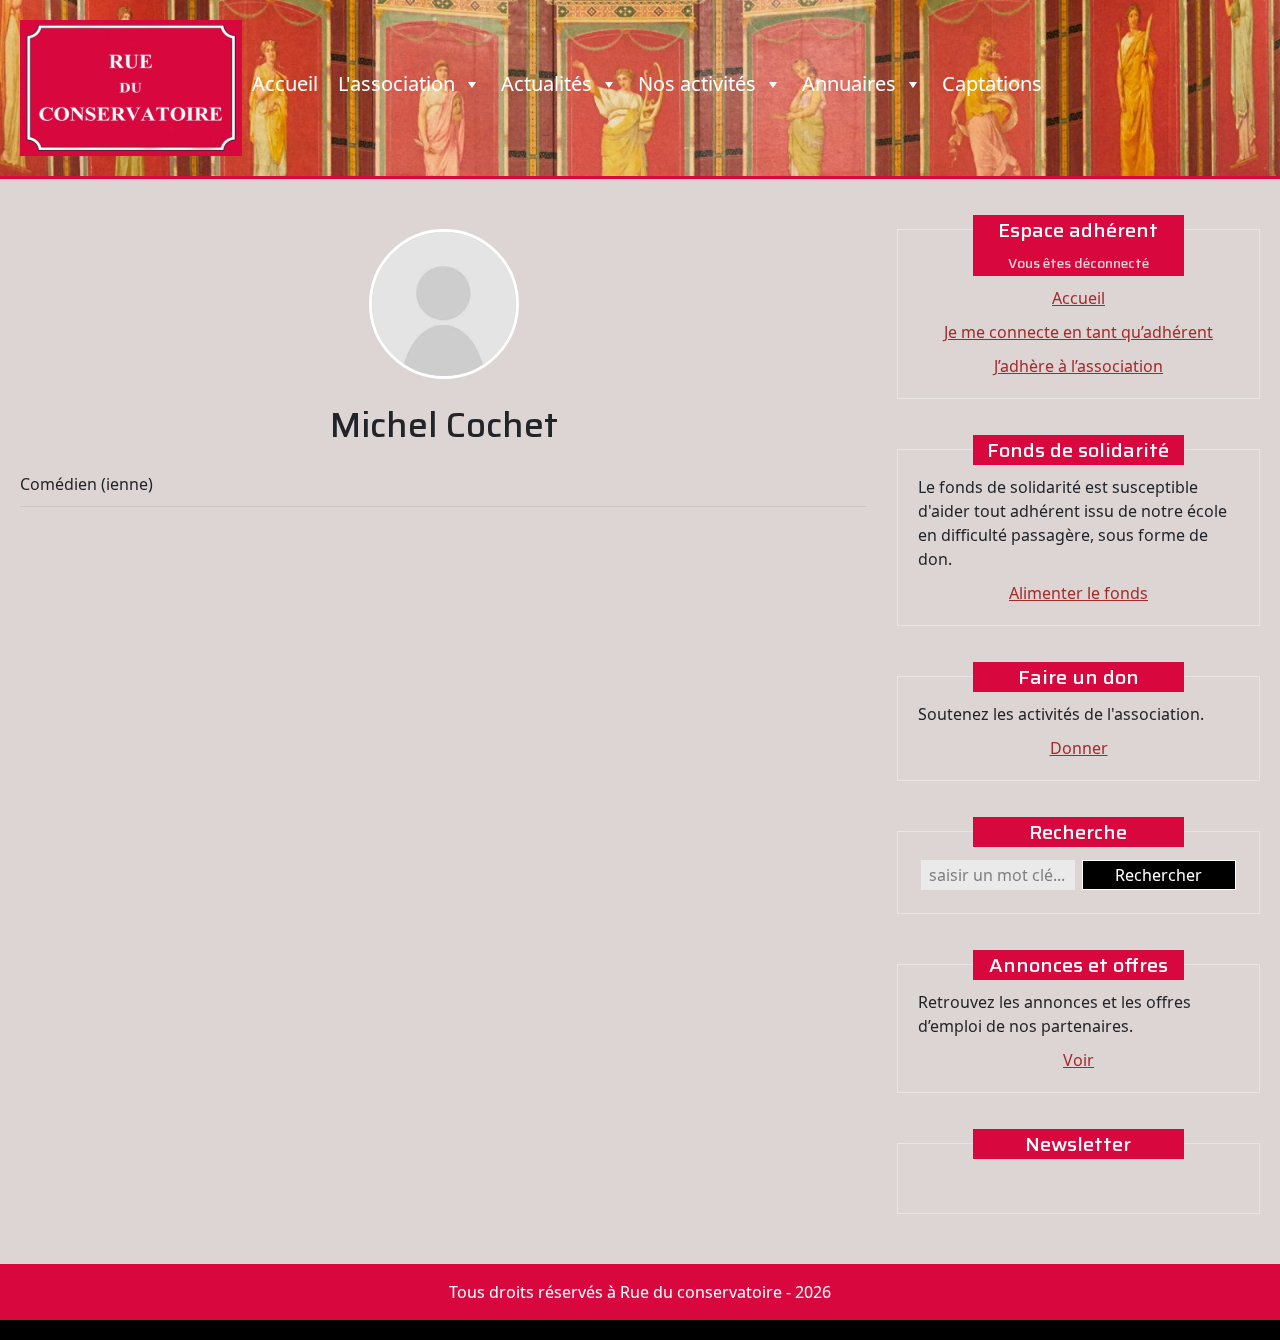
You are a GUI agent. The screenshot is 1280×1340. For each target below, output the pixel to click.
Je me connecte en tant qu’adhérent (1078, 332)
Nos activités (697, 83)
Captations (992, 83)
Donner (1079, 748)
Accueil (285, 83)
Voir (1078, 1060)
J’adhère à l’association (1078, 366)
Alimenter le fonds (1078, 593)
